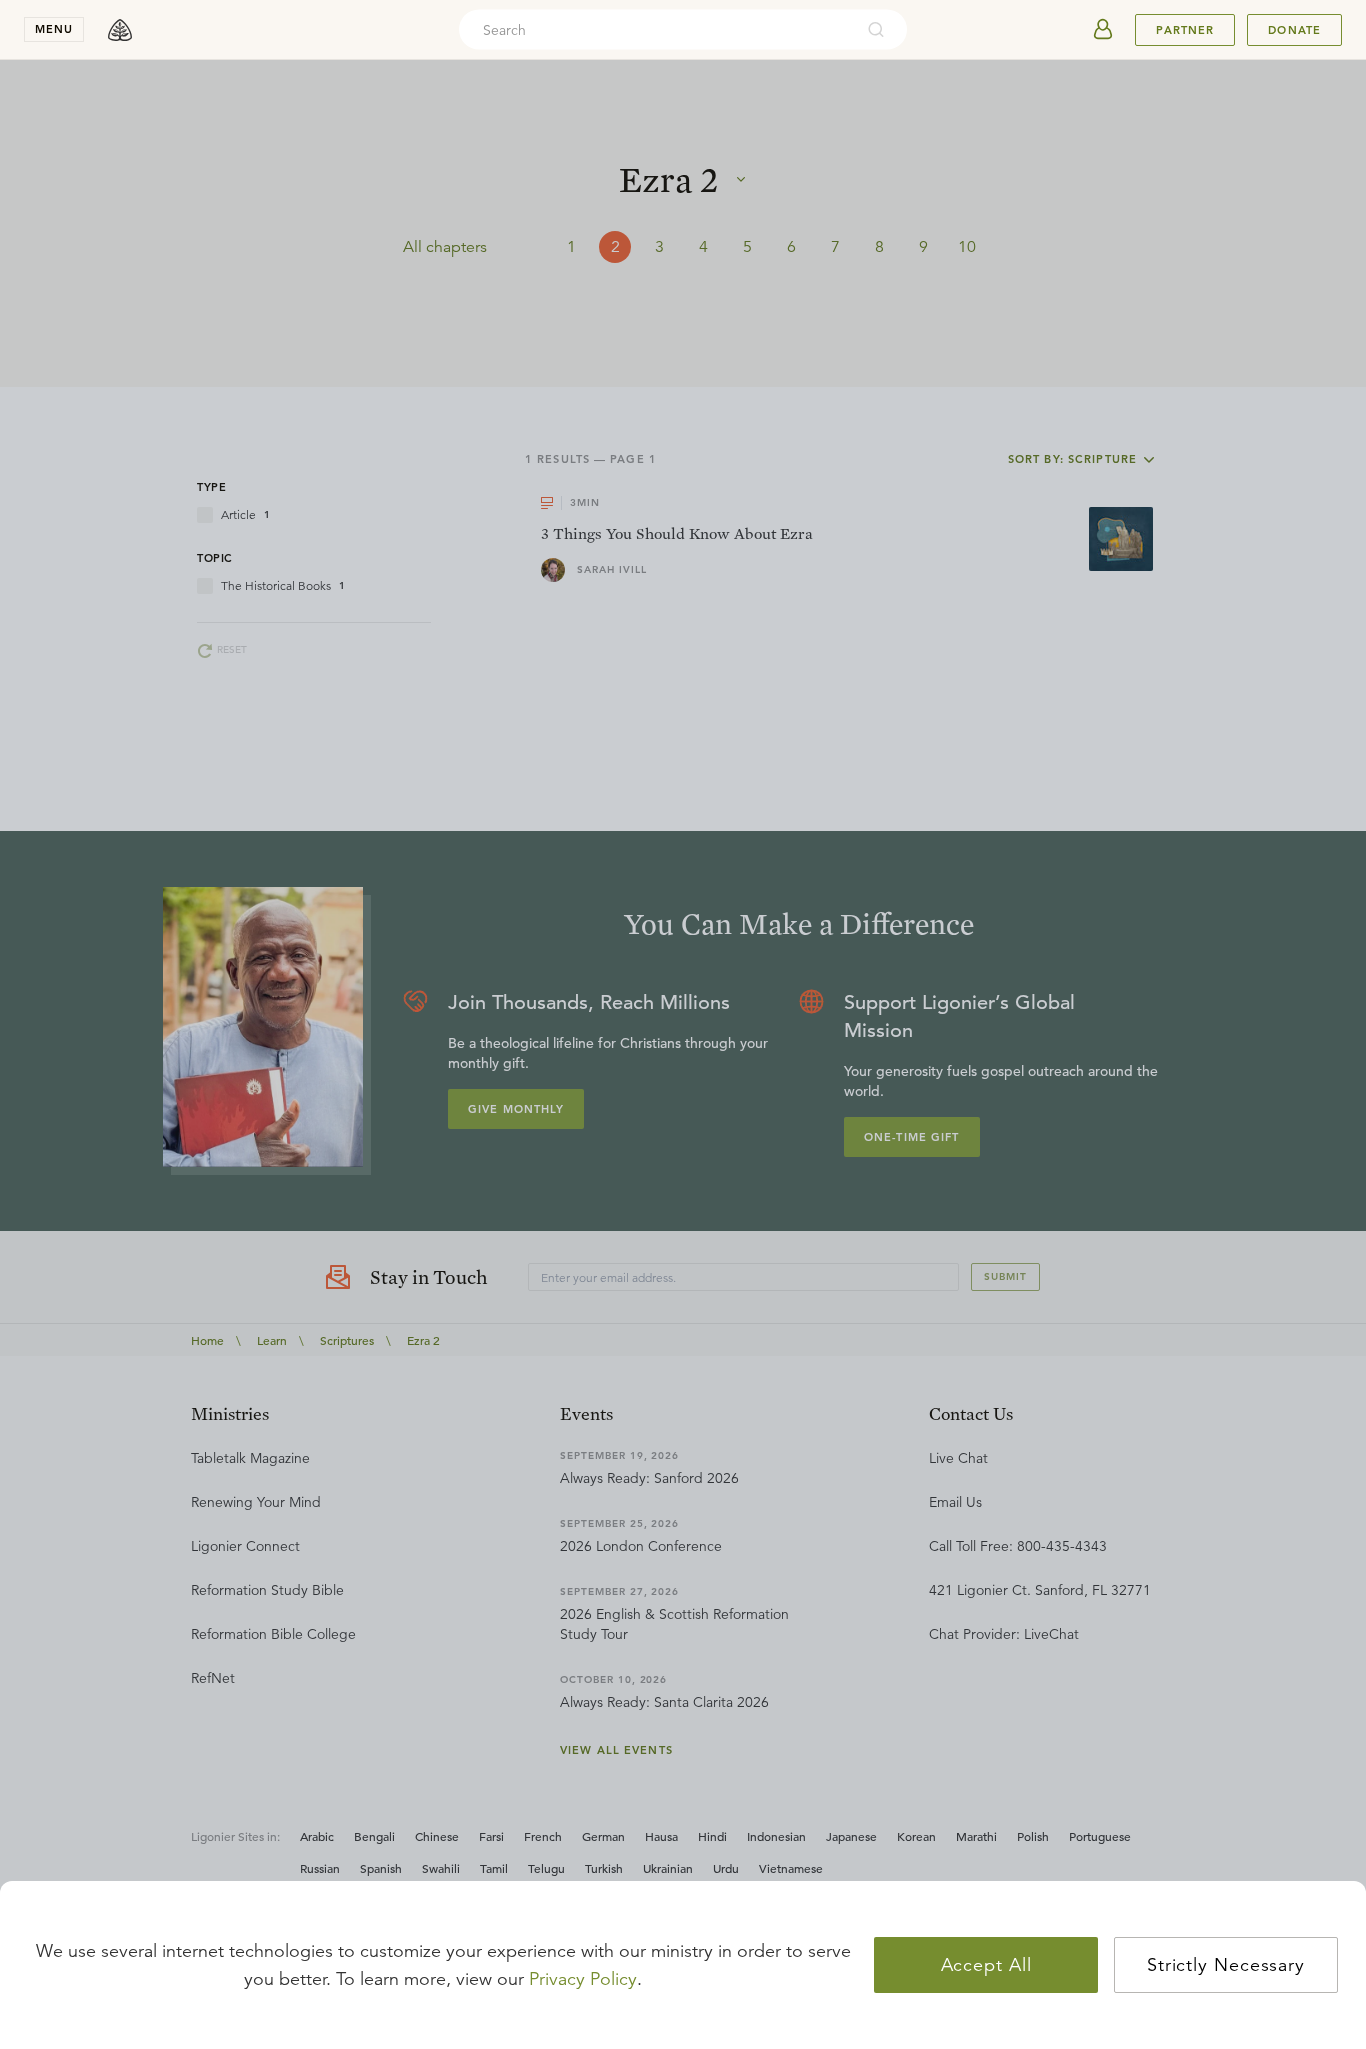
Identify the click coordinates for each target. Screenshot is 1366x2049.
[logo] (120, 30)
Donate (1294, 30)
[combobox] (656, 30)
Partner (1185, 30)
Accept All (986, 1965)
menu (54, 29)
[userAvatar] (1103, 30)
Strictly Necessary (1226, 1965)
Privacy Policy (583, 1979)
